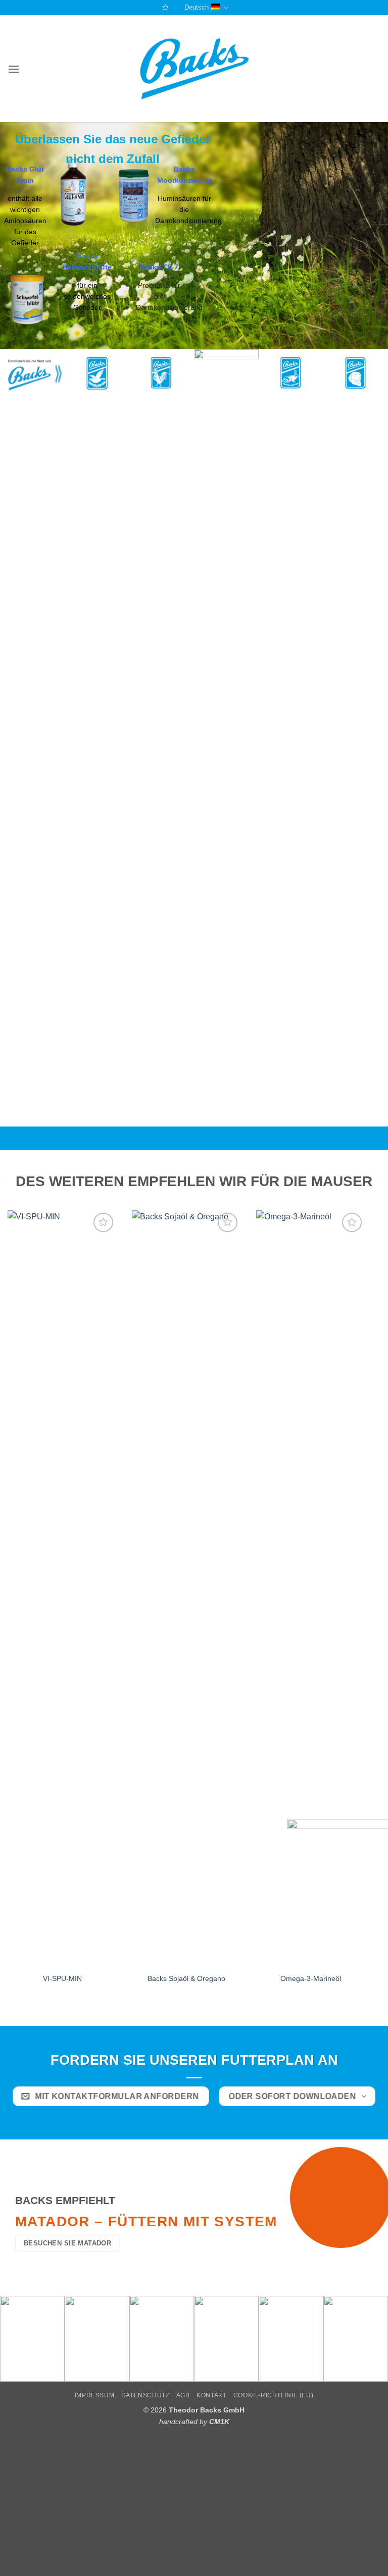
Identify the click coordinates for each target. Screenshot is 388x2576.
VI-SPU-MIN (62, 1978)
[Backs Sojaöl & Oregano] (186, 1589)
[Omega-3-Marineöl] (311, 1589)
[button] (14, 69)
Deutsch (197, 7)
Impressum (95, 2395)
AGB (183, 2395)
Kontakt (211, 2395)
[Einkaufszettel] (164, 7)
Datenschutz (145, 2395)
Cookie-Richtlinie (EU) (273, 2395)
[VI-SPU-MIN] (62, 1589)
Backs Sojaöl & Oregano (186, 1978)
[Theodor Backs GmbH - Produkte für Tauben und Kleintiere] (194, 69)
